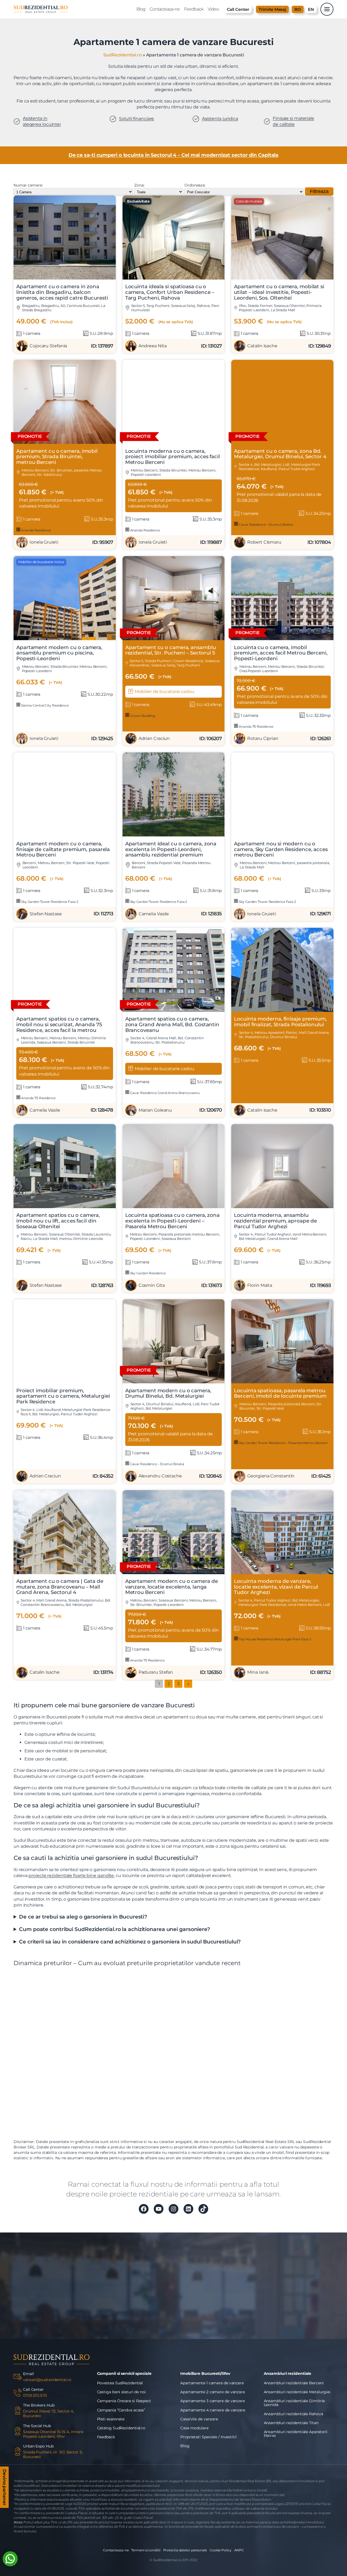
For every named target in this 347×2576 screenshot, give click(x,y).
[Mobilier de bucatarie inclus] (65, 639)
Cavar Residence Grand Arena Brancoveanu (165, 1093)
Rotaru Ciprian (263, 738)
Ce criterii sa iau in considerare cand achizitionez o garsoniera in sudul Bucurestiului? (130, 1942)
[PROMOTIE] (65, 442)
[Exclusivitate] (174, 278)
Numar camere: (28, 185)
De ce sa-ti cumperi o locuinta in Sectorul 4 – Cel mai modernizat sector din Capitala (174, 155)
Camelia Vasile (154, 914)
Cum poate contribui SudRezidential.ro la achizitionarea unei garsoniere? (115, 1929)
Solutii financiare (136, 119)
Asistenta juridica (220, 119)
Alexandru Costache (160, 1476)
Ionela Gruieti (44, 542)
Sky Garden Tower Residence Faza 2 (49, 902)
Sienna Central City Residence (44, 705)
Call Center (238, 9)
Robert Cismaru (264, 542)
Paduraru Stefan (156, 1672)
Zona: (139, 185)
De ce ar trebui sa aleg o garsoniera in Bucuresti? (83, 1917)
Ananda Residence (36, 530)
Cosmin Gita (152, 1285)
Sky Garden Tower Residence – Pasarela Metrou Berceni (283, 1443)
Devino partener (4, 2486)
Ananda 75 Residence (256, 726)
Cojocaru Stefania (48, 346)
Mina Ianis (258, 1672)
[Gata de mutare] (282, 278)
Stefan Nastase (46, 914)
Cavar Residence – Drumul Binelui (266, 524)
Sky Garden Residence (147, 1273)
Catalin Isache (262, 346)
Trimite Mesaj (272, 9)
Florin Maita (260, 1285)
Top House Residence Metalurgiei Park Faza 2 (275, 1639)
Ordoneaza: (195, 185)
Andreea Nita (153, 346)
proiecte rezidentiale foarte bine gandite (71, 1876)
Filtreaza (319, 191)
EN (311, 9)
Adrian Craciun (154, 738)
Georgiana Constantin (271, 1476)
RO (298, 9)
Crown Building (142, 716)
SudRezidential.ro (123, 55)
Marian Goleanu (155, 1110)
